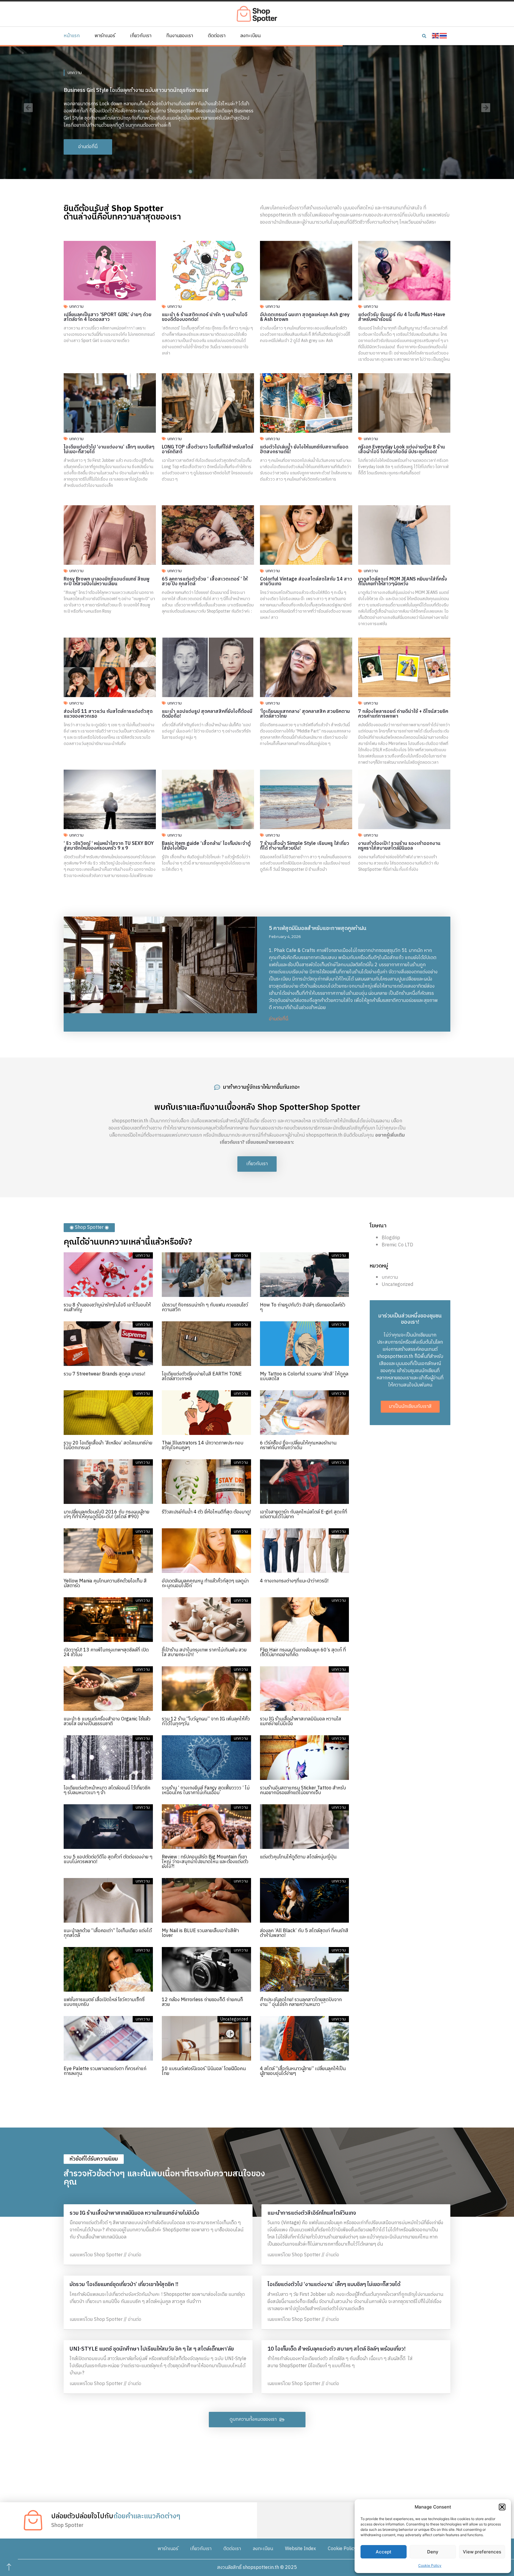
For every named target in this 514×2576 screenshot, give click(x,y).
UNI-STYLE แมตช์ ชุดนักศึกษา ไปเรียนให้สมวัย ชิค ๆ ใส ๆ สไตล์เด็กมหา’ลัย (152, 2349)
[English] (436, 36)
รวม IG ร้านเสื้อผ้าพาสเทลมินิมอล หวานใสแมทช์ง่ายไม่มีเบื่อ (301, 1721)
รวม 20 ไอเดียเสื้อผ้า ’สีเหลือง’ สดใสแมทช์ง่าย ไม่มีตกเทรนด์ (108, 1445)
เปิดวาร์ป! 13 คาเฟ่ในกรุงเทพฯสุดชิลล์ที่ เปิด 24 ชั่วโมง (106, 1652)
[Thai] (444, 36)
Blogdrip (391, 1238)
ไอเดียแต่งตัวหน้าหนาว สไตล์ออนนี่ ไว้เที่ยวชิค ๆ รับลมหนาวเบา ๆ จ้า (107, 1790)
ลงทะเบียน (250, 36)
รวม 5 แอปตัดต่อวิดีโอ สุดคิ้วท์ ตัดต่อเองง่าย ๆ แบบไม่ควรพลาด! (108, 1859)
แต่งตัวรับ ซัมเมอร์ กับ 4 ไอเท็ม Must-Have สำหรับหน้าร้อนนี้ (402, 317)
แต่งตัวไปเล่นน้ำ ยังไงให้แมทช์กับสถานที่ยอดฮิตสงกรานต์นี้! (304, 450)
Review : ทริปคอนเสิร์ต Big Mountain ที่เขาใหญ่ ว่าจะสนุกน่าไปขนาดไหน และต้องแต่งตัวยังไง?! (205, 1862)
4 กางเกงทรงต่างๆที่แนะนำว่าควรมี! (294, 1581)
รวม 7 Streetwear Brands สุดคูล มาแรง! (104, 1374)
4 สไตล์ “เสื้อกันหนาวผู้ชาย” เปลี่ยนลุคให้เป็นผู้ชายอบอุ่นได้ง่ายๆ (303, 2071)
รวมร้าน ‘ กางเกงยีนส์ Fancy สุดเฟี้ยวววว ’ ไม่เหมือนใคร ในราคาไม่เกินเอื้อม (206, 1790)
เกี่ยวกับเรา (141, 36)
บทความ (75, 69)
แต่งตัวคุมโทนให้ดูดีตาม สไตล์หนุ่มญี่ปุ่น (298, 1857)
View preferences (482, 2552)
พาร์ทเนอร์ (105, 36)
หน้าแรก (72, 36)
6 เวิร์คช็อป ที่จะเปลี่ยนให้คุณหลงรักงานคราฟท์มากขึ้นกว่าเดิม (298, 1445)
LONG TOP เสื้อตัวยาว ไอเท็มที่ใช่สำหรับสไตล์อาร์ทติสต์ (207, 450)
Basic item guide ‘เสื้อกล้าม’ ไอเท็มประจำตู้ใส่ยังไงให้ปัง (206, 846)
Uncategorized (397, 1285)
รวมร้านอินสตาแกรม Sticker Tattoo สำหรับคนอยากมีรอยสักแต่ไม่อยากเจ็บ (303, 1790)
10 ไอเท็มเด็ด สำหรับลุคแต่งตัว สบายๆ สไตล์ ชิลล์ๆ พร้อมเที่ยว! (336, 2349)
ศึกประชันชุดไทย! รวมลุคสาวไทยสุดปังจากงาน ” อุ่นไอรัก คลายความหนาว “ (301, 2002)
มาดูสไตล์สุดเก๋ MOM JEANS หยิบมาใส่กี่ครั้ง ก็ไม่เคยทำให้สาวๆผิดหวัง (403, 582)
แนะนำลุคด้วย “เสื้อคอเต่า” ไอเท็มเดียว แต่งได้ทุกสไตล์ (108, 1933)
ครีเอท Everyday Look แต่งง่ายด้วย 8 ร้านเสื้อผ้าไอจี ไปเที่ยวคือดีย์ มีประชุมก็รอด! (402, 450)
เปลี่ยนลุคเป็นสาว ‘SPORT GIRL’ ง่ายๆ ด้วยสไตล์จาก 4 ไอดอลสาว (108, 317)
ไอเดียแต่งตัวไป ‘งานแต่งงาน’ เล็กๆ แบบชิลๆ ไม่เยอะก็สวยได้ (109, 450)
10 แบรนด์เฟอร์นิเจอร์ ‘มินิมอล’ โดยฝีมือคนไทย (204, 2071)
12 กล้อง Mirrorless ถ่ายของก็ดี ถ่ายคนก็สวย (202, 2002)
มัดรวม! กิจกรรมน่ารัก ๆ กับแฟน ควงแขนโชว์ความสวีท (205, 1307)
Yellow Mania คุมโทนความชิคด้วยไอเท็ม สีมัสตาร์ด (105, 1583)
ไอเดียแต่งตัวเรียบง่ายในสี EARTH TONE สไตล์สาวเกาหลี (202, 1376)
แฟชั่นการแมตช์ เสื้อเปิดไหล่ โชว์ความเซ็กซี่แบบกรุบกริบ (104, 2002)
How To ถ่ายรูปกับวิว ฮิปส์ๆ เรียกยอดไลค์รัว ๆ (303, 1307)
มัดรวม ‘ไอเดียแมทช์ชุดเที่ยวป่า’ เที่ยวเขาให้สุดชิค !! (124, 2285)
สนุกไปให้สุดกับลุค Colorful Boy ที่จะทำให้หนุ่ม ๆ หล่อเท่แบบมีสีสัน (135, 87)
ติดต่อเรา (217, 36)
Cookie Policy (430, 2565)
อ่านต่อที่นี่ (279, 1019)
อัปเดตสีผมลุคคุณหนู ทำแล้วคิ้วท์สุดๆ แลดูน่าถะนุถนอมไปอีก (205, 1583)
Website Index (300, 2549)
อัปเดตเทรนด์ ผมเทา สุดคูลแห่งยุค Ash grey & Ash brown (305, 317)
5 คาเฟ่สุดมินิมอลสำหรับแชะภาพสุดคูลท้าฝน (318, 928)
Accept (384, 2552)
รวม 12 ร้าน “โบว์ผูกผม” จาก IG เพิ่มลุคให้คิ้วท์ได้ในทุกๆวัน (206, 1721)
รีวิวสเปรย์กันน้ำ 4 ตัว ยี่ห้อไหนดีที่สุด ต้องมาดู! (206, 1512)
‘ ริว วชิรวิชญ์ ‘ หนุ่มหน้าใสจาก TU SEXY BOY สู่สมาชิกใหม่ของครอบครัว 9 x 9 (109, 846)
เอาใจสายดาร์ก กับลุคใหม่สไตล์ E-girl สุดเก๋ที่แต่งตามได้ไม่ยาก (304, 1514)
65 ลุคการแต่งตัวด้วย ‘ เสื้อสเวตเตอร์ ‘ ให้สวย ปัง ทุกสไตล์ (205, 582)
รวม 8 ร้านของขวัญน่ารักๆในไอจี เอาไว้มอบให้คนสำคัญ (107, 1307)
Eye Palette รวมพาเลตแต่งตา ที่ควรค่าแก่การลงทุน (105, 2071)
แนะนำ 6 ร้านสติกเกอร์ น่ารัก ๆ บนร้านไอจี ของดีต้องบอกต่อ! (205, 317)
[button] (502, 2507)
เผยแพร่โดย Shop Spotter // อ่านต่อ (105, 2255)
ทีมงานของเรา (180, 36)
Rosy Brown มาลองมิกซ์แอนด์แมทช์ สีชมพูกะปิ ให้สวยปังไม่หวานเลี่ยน (107, 582)
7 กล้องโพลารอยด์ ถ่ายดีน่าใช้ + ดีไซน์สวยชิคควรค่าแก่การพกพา (403, 714)
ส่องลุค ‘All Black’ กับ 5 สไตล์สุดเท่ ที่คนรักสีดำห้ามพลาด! (304, 1933)
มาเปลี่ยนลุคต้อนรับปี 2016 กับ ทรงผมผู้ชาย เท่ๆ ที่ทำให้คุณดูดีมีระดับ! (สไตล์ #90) (106, 1514)
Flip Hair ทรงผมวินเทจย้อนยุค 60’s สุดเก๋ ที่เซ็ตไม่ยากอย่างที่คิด (303, 1652)
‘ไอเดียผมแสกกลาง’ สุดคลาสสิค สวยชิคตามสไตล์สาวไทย (305, 714)
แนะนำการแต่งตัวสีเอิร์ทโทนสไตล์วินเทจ (312, 2213)
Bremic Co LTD (397, 1245)
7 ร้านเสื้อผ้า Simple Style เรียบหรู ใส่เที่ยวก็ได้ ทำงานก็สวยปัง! (305, 846)
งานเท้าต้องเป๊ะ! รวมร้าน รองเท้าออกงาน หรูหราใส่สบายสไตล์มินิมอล (399, 846)
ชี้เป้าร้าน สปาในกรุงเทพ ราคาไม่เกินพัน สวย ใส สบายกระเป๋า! (204, 1652)
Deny (433, 2552)
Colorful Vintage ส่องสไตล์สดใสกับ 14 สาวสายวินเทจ (306, 582)
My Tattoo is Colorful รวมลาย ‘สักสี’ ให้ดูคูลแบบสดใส (304, 1376)
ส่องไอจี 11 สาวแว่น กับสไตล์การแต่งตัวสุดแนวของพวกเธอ (108, 714)
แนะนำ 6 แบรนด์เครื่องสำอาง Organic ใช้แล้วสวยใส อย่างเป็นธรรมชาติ (107, 1721)
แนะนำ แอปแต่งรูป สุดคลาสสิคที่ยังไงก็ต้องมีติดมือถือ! (207, 714)
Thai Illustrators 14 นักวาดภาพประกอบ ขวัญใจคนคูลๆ (203, 1445)
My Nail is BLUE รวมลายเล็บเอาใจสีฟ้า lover (200, 1933)
